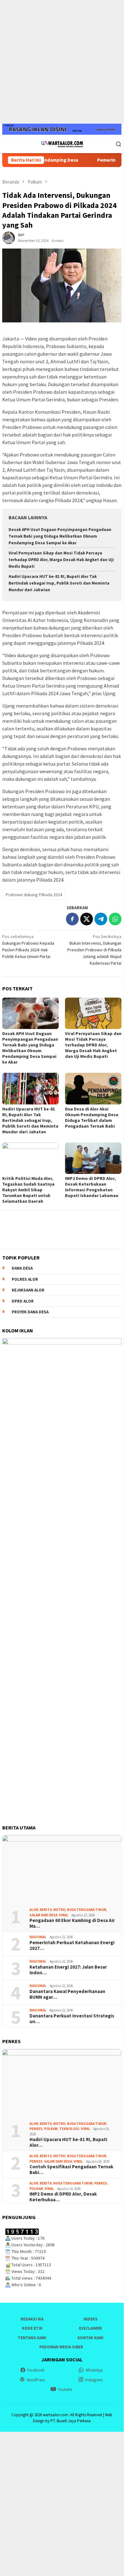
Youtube (65, 2389)
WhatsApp (94, 2370)
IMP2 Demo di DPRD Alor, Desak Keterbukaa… (63, 2197)
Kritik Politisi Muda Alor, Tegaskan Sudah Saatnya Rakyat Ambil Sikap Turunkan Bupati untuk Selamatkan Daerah (28, 1190)
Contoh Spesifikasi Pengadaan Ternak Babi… (71, 2170)
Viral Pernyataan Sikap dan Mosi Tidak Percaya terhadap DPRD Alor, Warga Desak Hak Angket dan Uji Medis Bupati (61, 560)
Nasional (38, 1937)
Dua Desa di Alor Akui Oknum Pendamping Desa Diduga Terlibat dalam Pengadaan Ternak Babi (92, 1117)
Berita (46, 1910)
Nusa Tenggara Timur (87, 1910)
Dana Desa (22, 1268)
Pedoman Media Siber (61, 2347)
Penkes (36, 2129)
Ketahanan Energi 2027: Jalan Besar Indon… (68, 1970)
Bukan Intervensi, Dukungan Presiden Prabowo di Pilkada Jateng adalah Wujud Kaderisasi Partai (94, 950)
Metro (59, 1910)
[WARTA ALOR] (62, 143)
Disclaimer (90, 2328)
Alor (34, 1910)
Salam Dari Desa (43, 1915)
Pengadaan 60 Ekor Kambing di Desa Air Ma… (72, 1923)
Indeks (91, 2319)
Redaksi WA (32, 2319)
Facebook (36, 2370)
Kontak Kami (90, 2338)
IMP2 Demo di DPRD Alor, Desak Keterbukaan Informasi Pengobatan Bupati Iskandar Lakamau (92, 1187)
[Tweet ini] (87, 919)
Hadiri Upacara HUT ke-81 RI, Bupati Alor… (68, 2142)
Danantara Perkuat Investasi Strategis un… (72, 2019)
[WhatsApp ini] (115, 919)
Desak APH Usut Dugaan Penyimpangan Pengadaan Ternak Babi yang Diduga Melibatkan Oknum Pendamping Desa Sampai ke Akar (60, 536)
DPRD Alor (23, 1301)
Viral (64, 1915)
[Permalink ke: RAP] (9, 237)
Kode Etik (32, 2328)
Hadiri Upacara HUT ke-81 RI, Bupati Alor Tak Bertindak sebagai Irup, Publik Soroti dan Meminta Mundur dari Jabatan (59, 583)
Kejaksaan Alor (28, 1290)
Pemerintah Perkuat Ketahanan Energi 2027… (72, 1945)
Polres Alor (25, 1279)
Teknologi (69, 2129)
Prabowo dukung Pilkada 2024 (34, 895)
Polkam (51, 2129)
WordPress (36, 2380)
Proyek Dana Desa (30, 1312)
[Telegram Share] (101, 919)
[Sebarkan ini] (72, 919)
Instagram (94, 2380)
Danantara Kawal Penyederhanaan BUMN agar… (67, 1994)
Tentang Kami (32, 2338)
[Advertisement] (62, 62)
